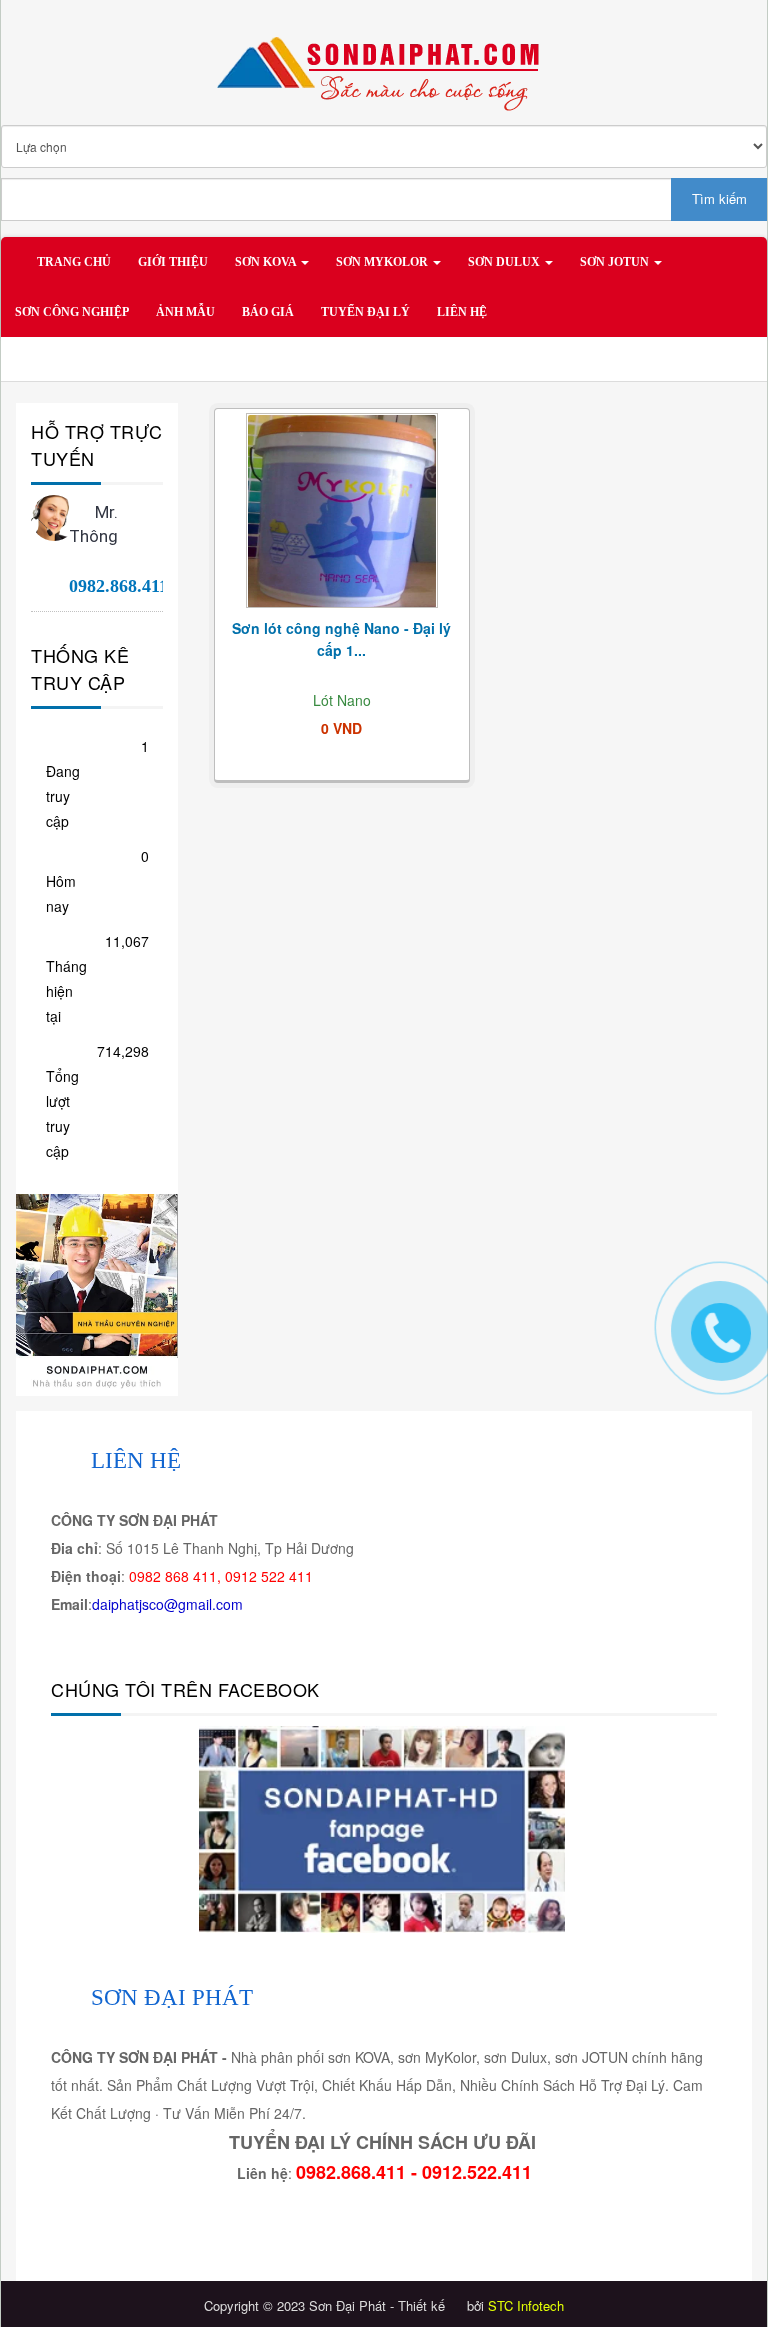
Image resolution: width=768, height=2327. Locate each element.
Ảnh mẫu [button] (185, 312)
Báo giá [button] (268, 312)
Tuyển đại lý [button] (365, 312)
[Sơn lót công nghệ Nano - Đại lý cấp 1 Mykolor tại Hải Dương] (342, 511)
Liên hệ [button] (462, 312)
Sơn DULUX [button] (505, 262)
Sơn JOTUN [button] (616, 262)
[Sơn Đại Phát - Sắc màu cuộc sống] (384, 64)
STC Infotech (526, 2305)
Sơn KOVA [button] (267, 262)
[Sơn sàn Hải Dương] (97, 1293)
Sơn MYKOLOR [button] (383, 262)
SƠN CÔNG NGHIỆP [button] (72, 312)
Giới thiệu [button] (173, 262)
